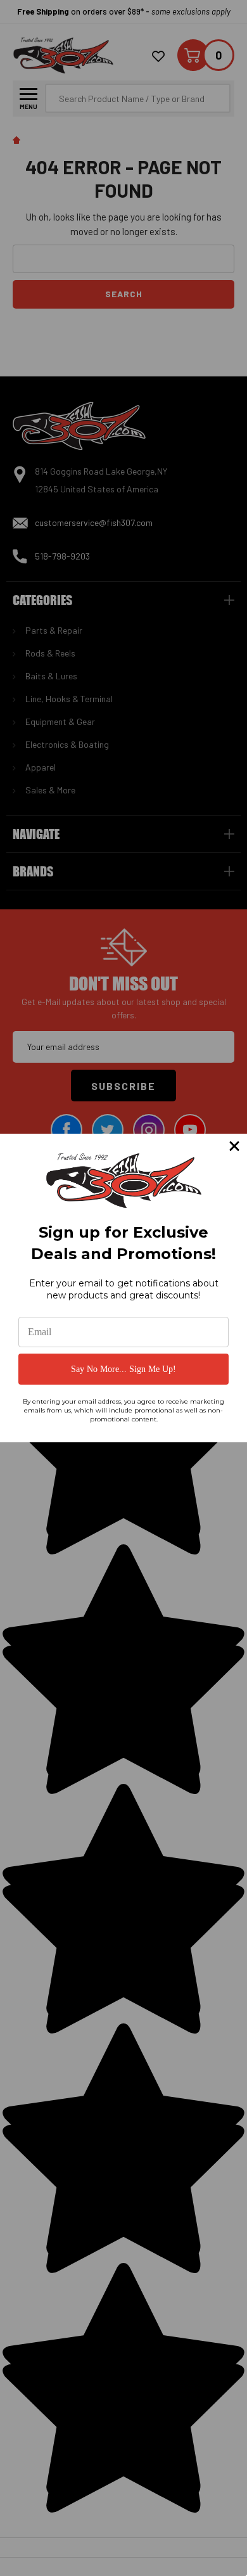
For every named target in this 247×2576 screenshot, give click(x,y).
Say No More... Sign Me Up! (123, 1369)
